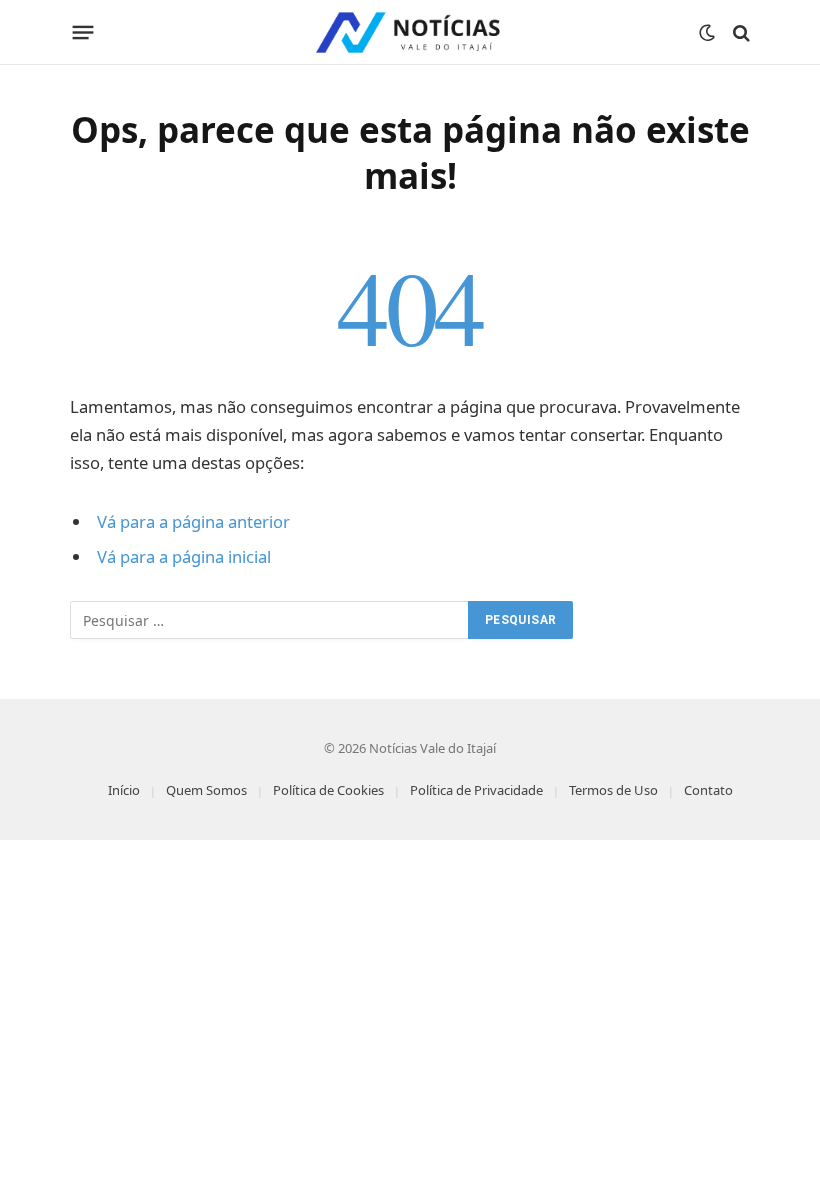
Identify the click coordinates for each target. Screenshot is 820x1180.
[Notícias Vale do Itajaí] (410, 32)
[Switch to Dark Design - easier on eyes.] (707, 33)
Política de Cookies (328, 790)
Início (124, 790)
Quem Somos (206, 790)
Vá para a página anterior (193, 521)
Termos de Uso (613, 790)
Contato (708, 790)
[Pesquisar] (739, 32)
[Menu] (83, 33)
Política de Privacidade (476, 790)
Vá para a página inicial (184, 556)
